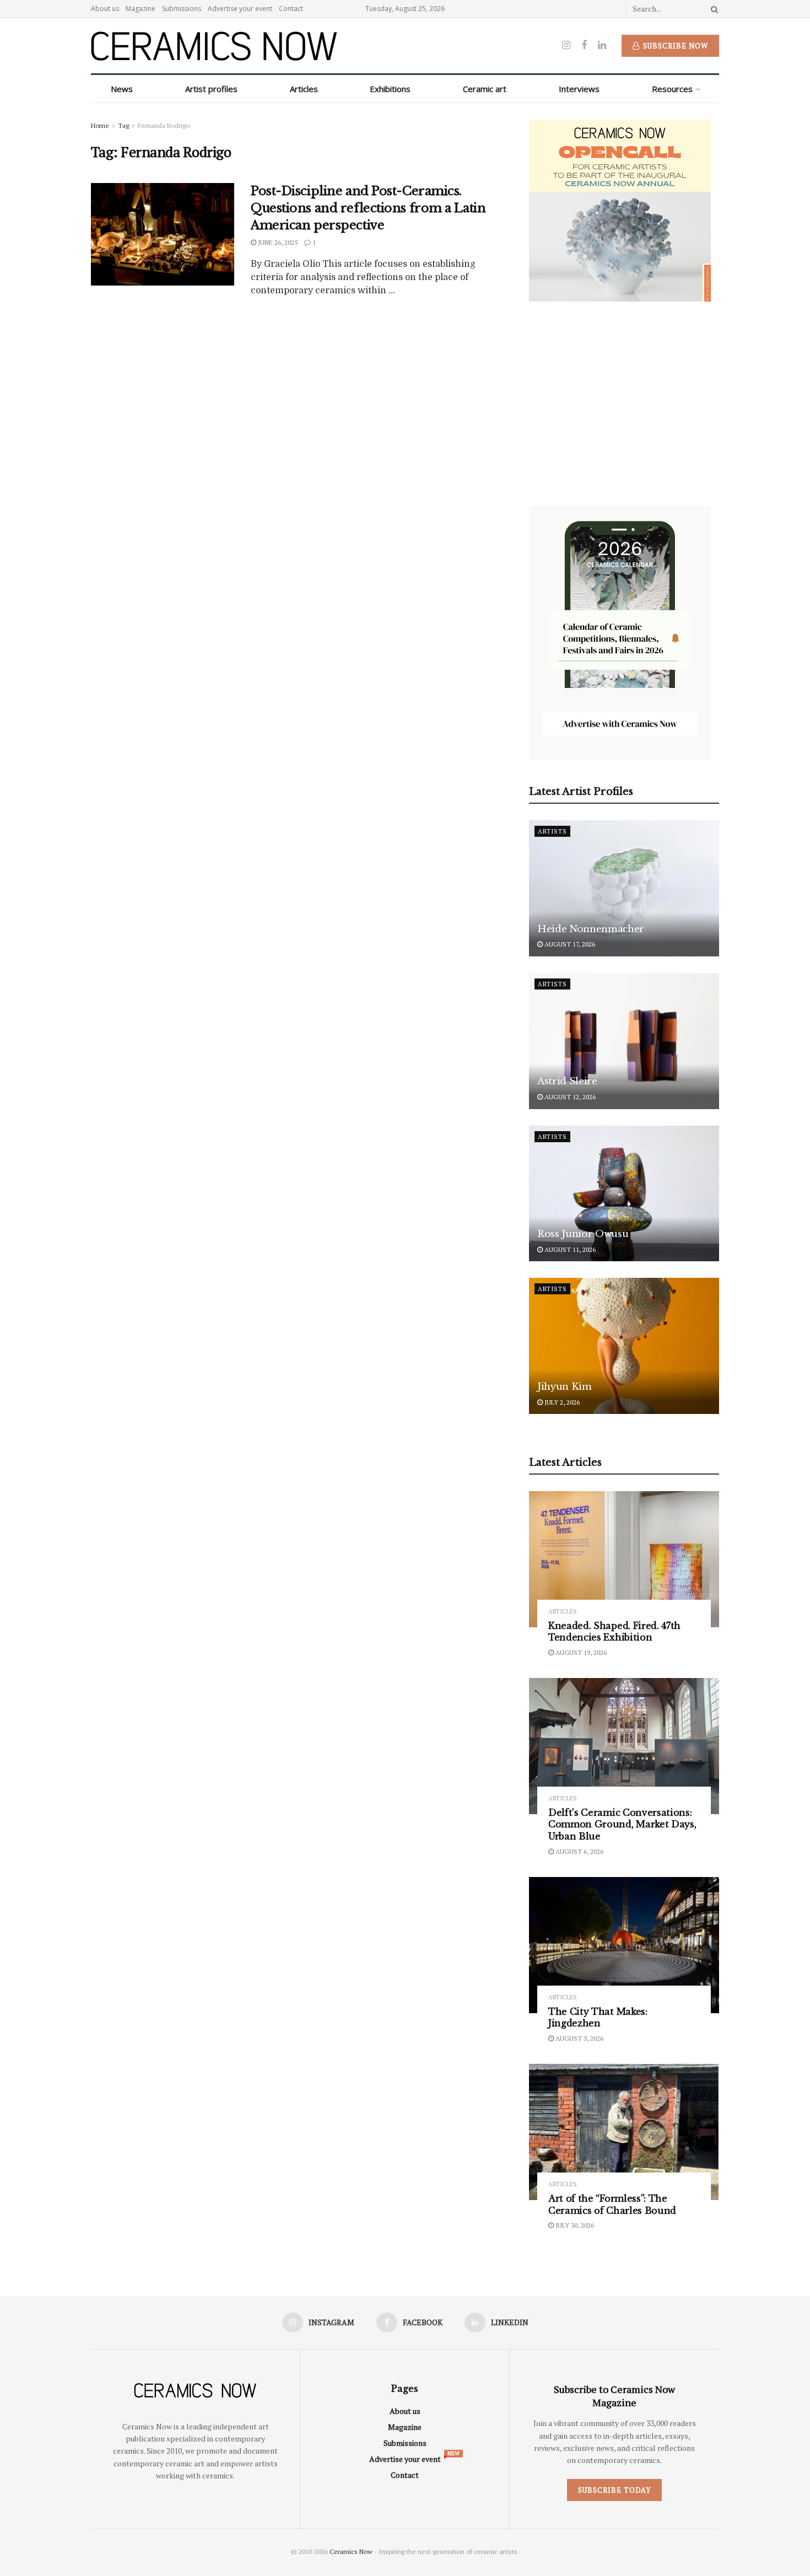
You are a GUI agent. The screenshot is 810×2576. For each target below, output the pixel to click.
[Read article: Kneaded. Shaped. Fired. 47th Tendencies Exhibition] (624, 1559)
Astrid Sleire (567, 1081)
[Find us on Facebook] (584, 45)
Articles (304, 89)
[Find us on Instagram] (566, 45)
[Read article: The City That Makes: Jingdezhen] (624, 1945)
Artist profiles (211, 89)
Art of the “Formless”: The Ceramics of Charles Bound (612, 2204)
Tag (123, 125)
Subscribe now (674, 46)
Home (100, 125)
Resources (672, 89)
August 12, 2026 (569, 1097)
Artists (552, 831)
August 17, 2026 (569, 944)
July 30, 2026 (574, 2225)
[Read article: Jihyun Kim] (624, 1346)
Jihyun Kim (565, 1387)
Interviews (579, 89)
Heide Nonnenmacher (591, 929)
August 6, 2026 (579, 1851)
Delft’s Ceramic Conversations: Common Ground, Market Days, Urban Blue (622, 1824)
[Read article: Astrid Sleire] (624, 1041)
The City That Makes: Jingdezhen (598, 2018)
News (122, 89)
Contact (291, 9)
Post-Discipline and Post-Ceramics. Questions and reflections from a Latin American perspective (368, 208)
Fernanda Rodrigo (164, 125)
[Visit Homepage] (214, 46)
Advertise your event (240, 9)
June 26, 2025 (277, 242)
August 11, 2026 (569, 1249)
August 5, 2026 (579, 2038)
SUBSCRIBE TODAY (614, 2490)
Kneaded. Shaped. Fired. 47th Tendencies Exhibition (614, 1632)
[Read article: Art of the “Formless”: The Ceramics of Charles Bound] (624, 2132)
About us (105, 9)
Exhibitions (390, 89)
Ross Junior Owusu (583, 1234)
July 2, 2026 (561, 1402)
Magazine (141, 9)
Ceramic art (485, 89)
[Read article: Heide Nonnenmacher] (624, 888)
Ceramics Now (351, 2551)
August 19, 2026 (580, 1652)
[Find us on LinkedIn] (602, 45)
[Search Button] (712, 9)
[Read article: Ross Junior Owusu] (624, 1194)
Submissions (182, 9)
